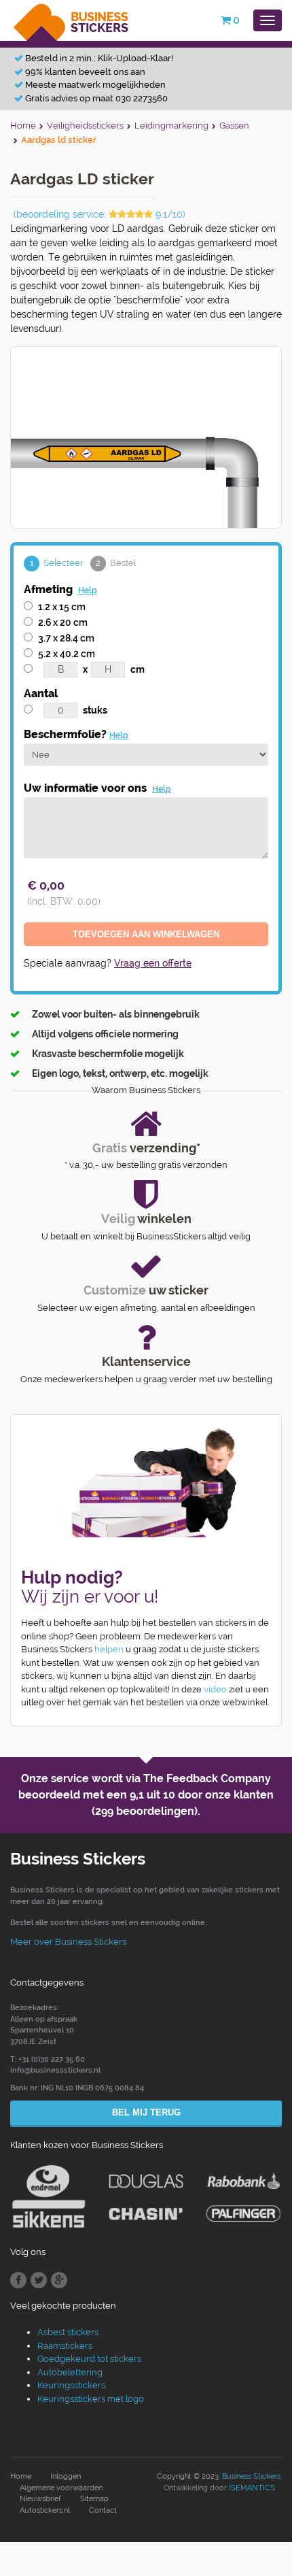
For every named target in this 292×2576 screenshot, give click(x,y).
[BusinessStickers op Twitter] (39, 2280)
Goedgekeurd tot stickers (89, 2359)
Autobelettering (70, 2372)
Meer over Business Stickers (68, 1942)
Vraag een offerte (153, 963)
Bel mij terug (146, 2112)
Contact (103, 2510)
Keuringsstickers (71, 2385)
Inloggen (66, 2476)
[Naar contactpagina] (146, 1483)
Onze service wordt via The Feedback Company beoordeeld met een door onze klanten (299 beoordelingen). (146, 1795)
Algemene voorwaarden (61, 2488)
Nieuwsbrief (40, 2499)
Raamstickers (65, 2346)
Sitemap (94, 2499)
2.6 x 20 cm (63, 622)
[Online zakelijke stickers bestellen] (72, 19)
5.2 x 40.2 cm (67, 654)
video (215, 1689)
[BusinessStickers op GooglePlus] (59, 2280)
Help (88, 590)
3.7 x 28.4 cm (66, 638)
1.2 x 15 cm (62, 607)
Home (21, 2476)
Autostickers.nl (45, 2510)
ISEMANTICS (252, 2488)
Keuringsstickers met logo (91, 2399)
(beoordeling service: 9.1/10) (99, 214)
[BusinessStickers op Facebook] (18, 2280)
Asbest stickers (68, 2332)
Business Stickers (251, 2476)
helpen (109, 1649)
